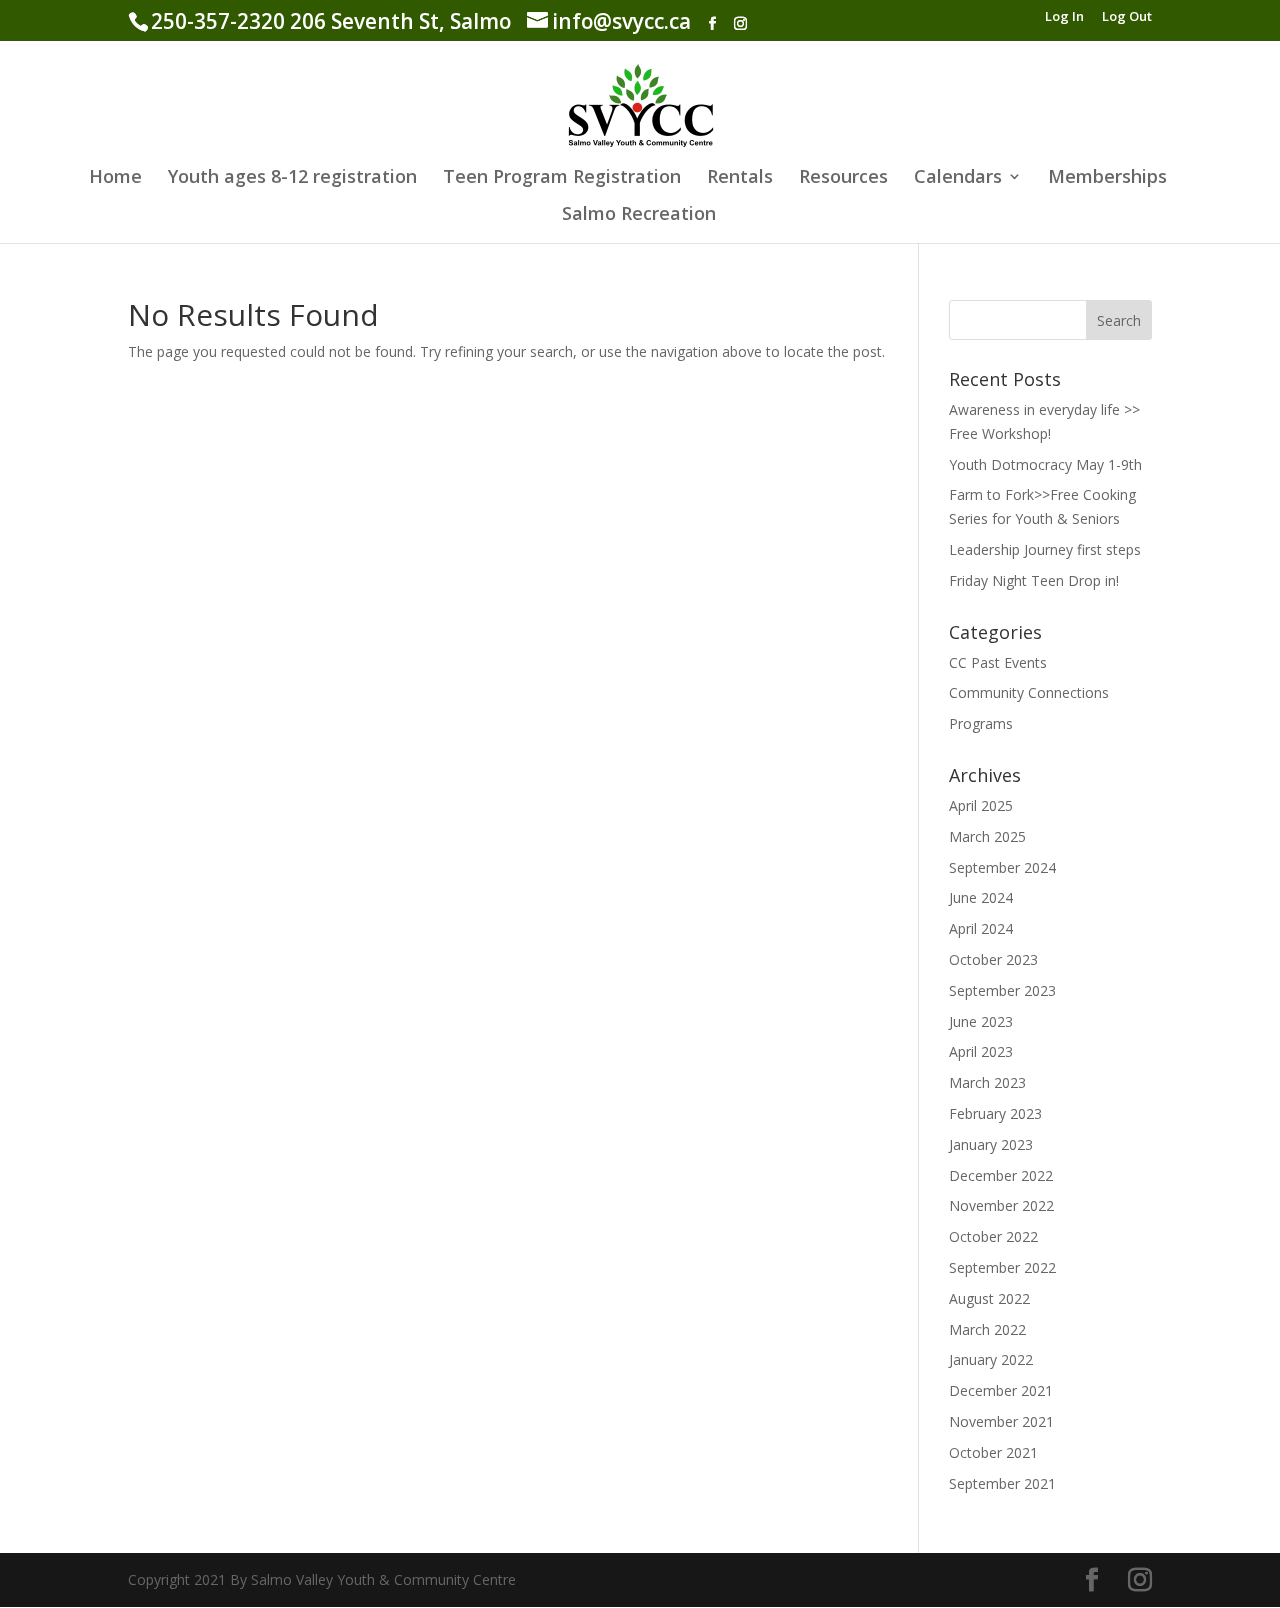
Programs (981, 723)
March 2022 (987, 1329)
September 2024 (1002, 867)
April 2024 (981, 928)
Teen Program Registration (562, 178)
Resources (843, 178)
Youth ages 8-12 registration (292, 178)
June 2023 (981, 1021)
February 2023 (995, 1113)
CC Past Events (998, 662)
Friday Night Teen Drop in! (1034, 580)
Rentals (740, 178)
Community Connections (1029, 692)
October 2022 (993, 1236)
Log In (1064, 17)
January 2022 (991, 1359)
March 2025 (987, 836)
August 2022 (989, 1298)
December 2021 (1001, 1390)
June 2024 (981, 897)
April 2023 (981, 1051)
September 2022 (1002, 1267)
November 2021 (1001, 1421)
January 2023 (991, 1144)
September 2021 (1002, 1483)
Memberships (1107, 178)
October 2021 (993, 1452)
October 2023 (993, 959)
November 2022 (1001, 1205)
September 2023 (1002, 990)
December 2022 (1001, 1175)
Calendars (958, 178)
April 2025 (981, 805)
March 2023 (987, 1082)
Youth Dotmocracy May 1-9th (1045, 464)
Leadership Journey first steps (1045, 549)
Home (115, 178)
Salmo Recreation (639, 215)
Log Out (1127, 17)
